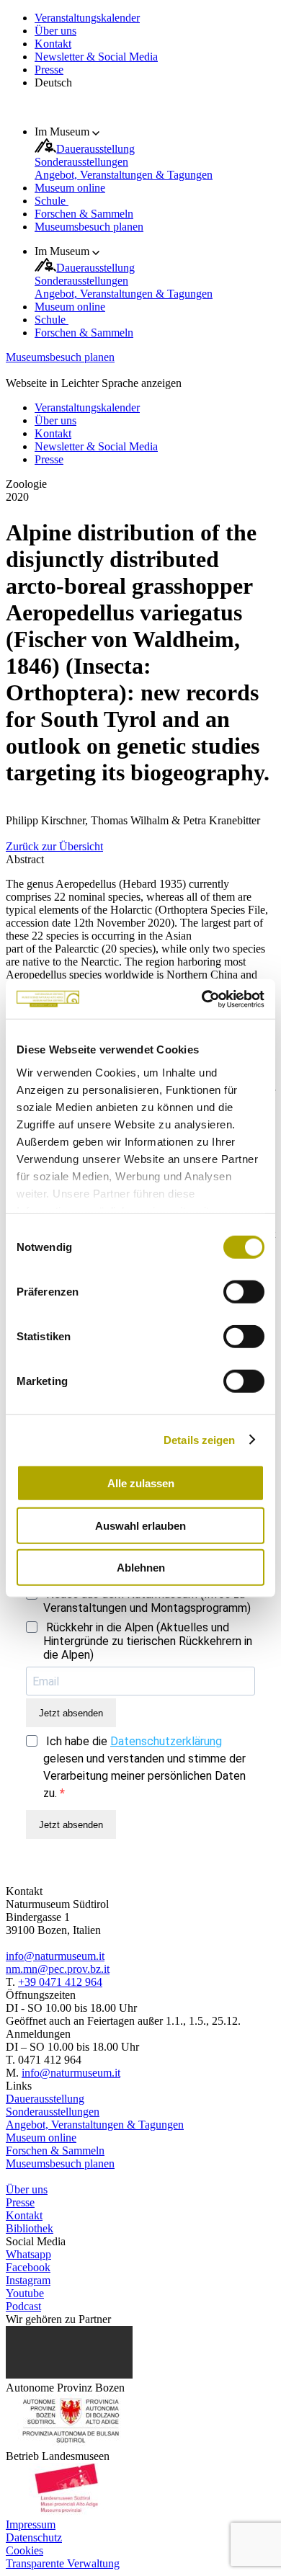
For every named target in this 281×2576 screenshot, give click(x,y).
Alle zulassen (141, 1483)
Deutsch (53, 83)
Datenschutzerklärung (166, 1741)
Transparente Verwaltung (63, 2563)
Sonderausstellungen (81, 162)
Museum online (70, 188)
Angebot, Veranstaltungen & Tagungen (124, 175)
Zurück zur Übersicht (54, 846)
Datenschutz (34, 2537)
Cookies (24, 2550)
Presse (49, 70)
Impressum (31, 2524)
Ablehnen (141, 1568)
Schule (52, 201)
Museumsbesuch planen (89, 227)
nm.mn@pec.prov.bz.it (58, 1969)
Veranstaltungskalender (87, 18)
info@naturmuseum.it (55, 1956)
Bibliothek (30, 2228)
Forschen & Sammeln (84, 214)
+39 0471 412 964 (60, 1982)
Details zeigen (199, 1439)
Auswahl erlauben (140, 1525)
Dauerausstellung (95, 149)
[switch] (244, 1292)
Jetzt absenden (71, 1713)
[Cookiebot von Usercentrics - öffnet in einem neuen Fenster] (202, 999)
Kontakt (53, 44)
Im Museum (63, 132)
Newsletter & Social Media (96, 57)
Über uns (55, 31)
